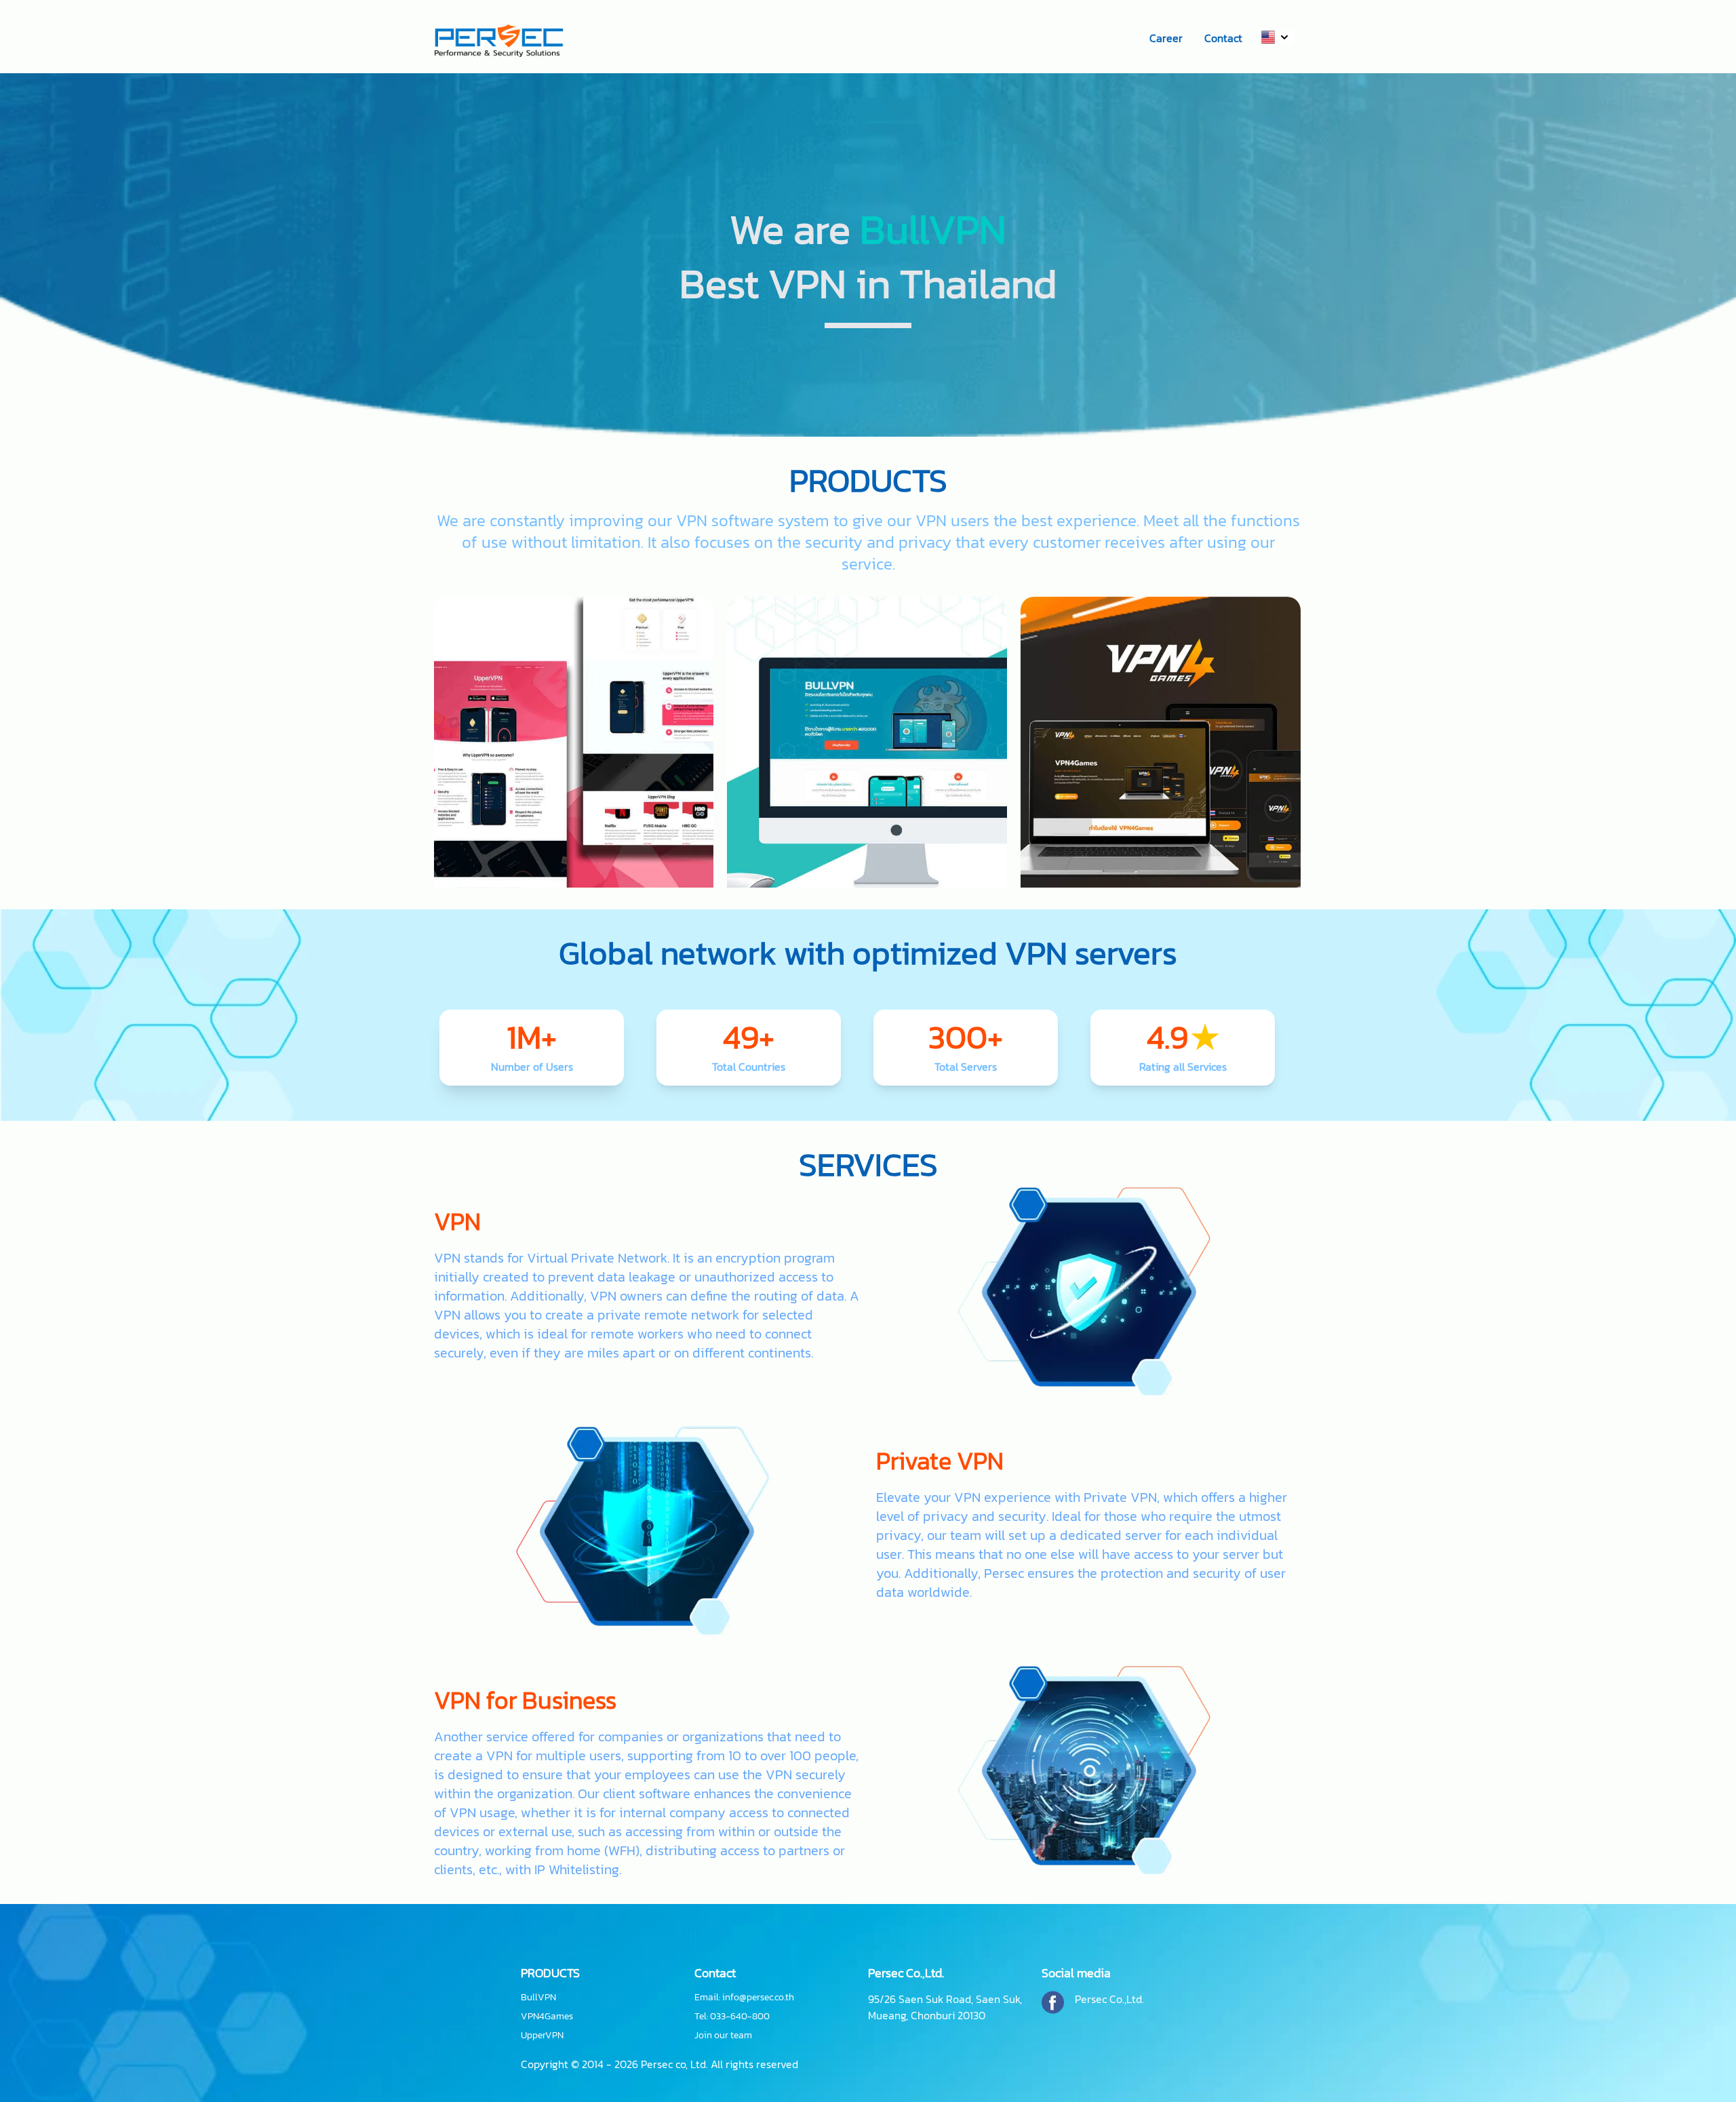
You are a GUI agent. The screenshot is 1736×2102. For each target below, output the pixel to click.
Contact (1223, 38)
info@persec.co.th (758, 1997)
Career (1166, 38)
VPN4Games (547, 2017)
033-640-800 (740, 2016)
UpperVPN (542, 2036)
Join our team (723, 2036)
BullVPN (538, 1998)
